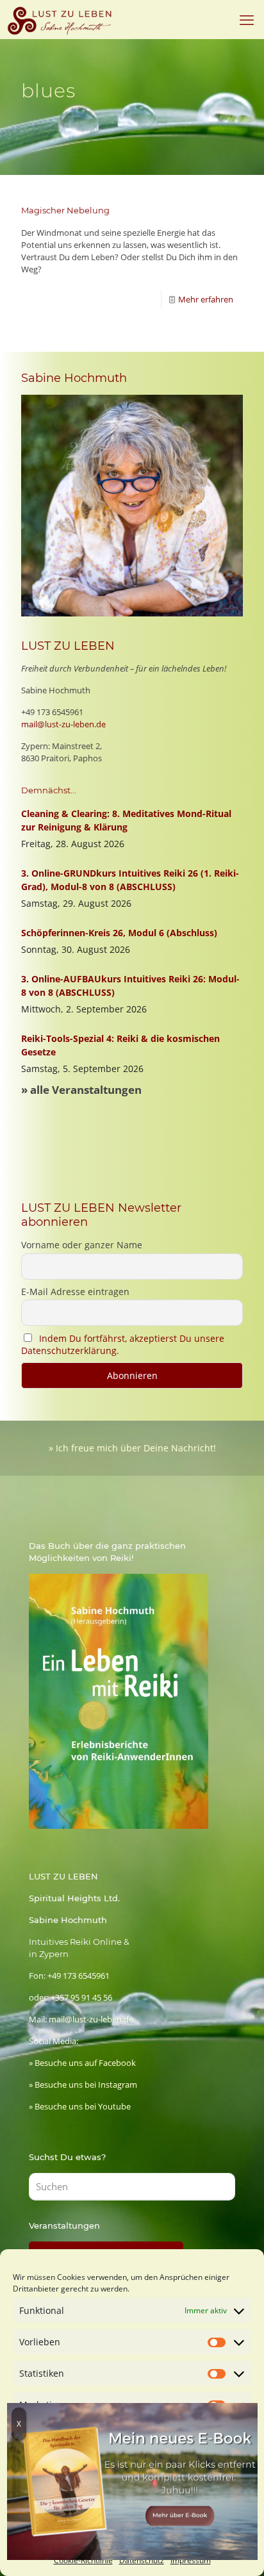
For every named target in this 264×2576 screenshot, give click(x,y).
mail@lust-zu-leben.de (63, 724)
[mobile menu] (247, 19)
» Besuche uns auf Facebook (82, 2063)
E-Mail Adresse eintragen (75, 1292)
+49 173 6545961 (52, 712)
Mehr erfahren (206, 299)
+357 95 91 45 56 (81, 1997)
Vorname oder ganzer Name (82, 1245)
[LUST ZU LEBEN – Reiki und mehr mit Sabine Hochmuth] (61, 19)
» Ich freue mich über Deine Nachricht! (132, 1448)
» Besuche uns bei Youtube (80, 2106)
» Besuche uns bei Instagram (83, 2085)
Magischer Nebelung (65, 210)
